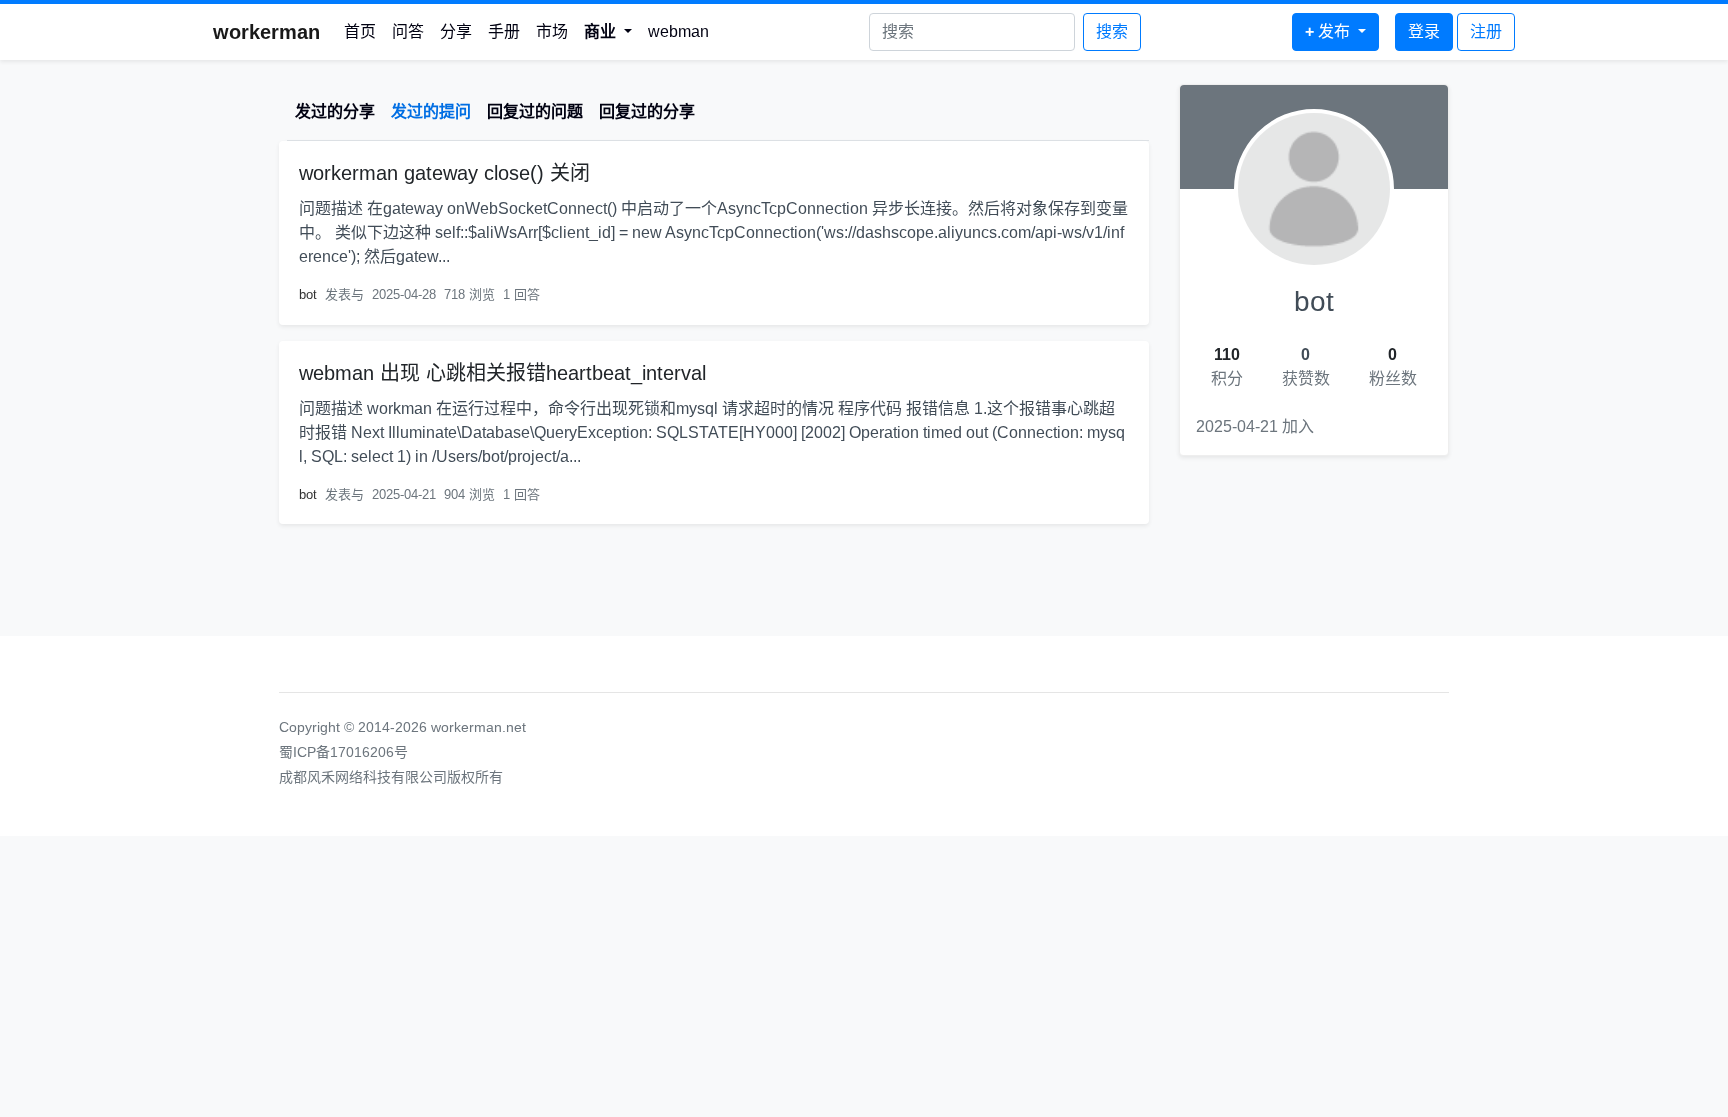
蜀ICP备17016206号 (343, 752)
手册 (504, 31)
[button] (608, 32)
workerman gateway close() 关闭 (444, 173)
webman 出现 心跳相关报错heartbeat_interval (502, 373)
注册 (1486, 31)
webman (678, 31)
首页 (360, 31)
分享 (456, 31)
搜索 (1112, 31)
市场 (552, 31)
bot (308, 294)
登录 (1424, 31)
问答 (408, 31)
